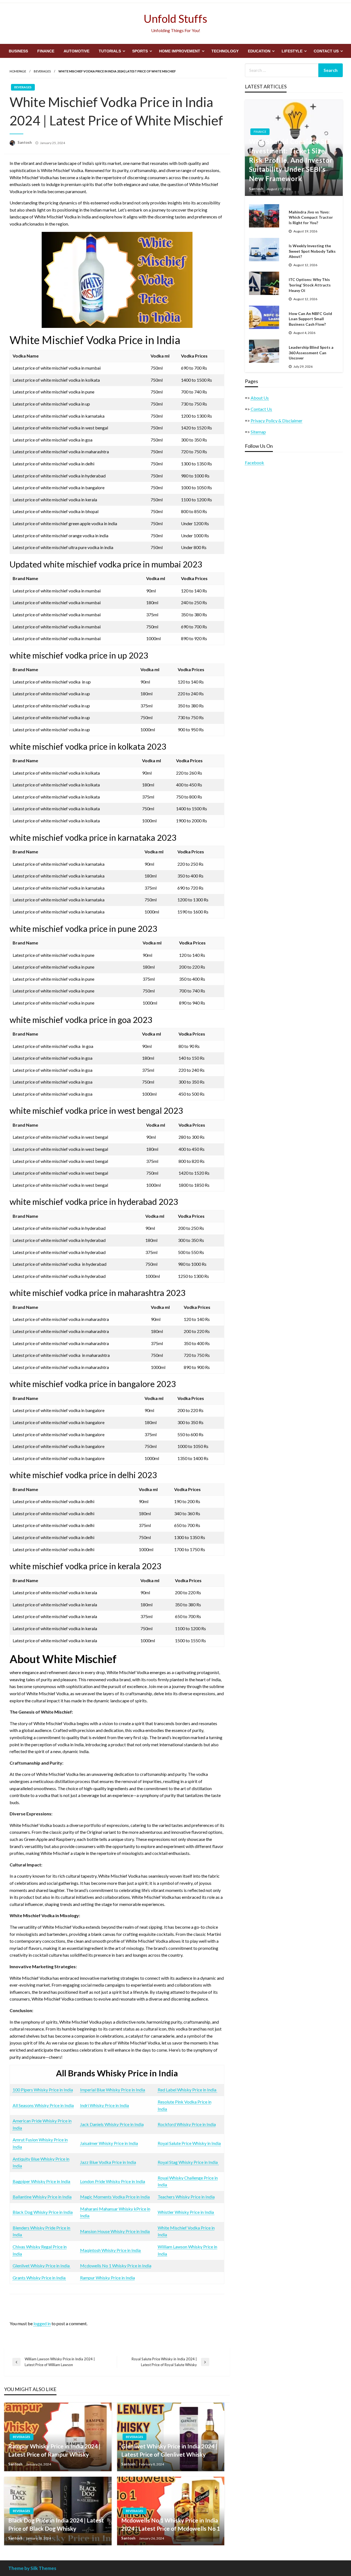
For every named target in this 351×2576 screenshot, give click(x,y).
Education (259, 51)
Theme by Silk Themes (32, 2568)
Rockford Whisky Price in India (187, 2124)
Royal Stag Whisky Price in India (188, 2162)
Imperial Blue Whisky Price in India (113, 2090)
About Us (260, 398)
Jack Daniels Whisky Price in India (112, 2124)
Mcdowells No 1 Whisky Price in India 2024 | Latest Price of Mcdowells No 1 (171, 2524)
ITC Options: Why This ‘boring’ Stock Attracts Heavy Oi (310, 285)
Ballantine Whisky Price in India (42, 2197)
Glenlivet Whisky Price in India (42, 2266)
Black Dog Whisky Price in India (43, 2212)
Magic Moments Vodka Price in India (115, 2197)
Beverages (42, 71)
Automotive (77, 51)
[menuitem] (18, 51)
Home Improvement (180, 51)
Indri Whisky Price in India (104, 2105)
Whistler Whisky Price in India (186, 2212)
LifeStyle (292, 51)
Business (18, 51)
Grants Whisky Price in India (39, 2278)
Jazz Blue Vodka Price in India (108, 2162)
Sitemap (258, 432)
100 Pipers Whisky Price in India (43, 2090)
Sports (140, 51)
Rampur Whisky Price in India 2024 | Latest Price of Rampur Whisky (54, 2450)
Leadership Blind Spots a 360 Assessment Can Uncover (311, 353)
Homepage (18, 71)
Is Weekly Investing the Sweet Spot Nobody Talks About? (312, 251)
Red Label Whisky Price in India (187, 2090)
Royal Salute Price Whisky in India (189, 2143)
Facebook (254, 462)
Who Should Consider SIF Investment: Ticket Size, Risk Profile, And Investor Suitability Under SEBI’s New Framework (291, 160)
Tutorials (110, 51)
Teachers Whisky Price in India (186, 2197)
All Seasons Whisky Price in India (43, 2105)
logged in (42, 2323)
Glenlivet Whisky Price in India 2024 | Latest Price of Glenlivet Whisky (169, 2450)
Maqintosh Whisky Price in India (111, 2250)
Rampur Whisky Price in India (107, 2278)
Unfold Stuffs (175, 19)
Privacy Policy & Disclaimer (277, 421)
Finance (46, 51)
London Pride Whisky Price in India (113, 2181)
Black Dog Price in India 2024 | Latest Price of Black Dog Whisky (56, 2524)
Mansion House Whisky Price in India (115, 2231)
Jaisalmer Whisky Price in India (109, 2143)
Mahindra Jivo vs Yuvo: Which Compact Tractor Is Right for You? (311, 217)
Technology (225, 51)
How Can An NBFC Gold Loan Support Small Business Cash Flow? (310, 319)
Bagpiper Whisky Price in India (41, 2181)
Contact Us (326, 51)
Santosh (25, 142)
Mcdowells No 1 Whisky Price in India (116, 2266)
